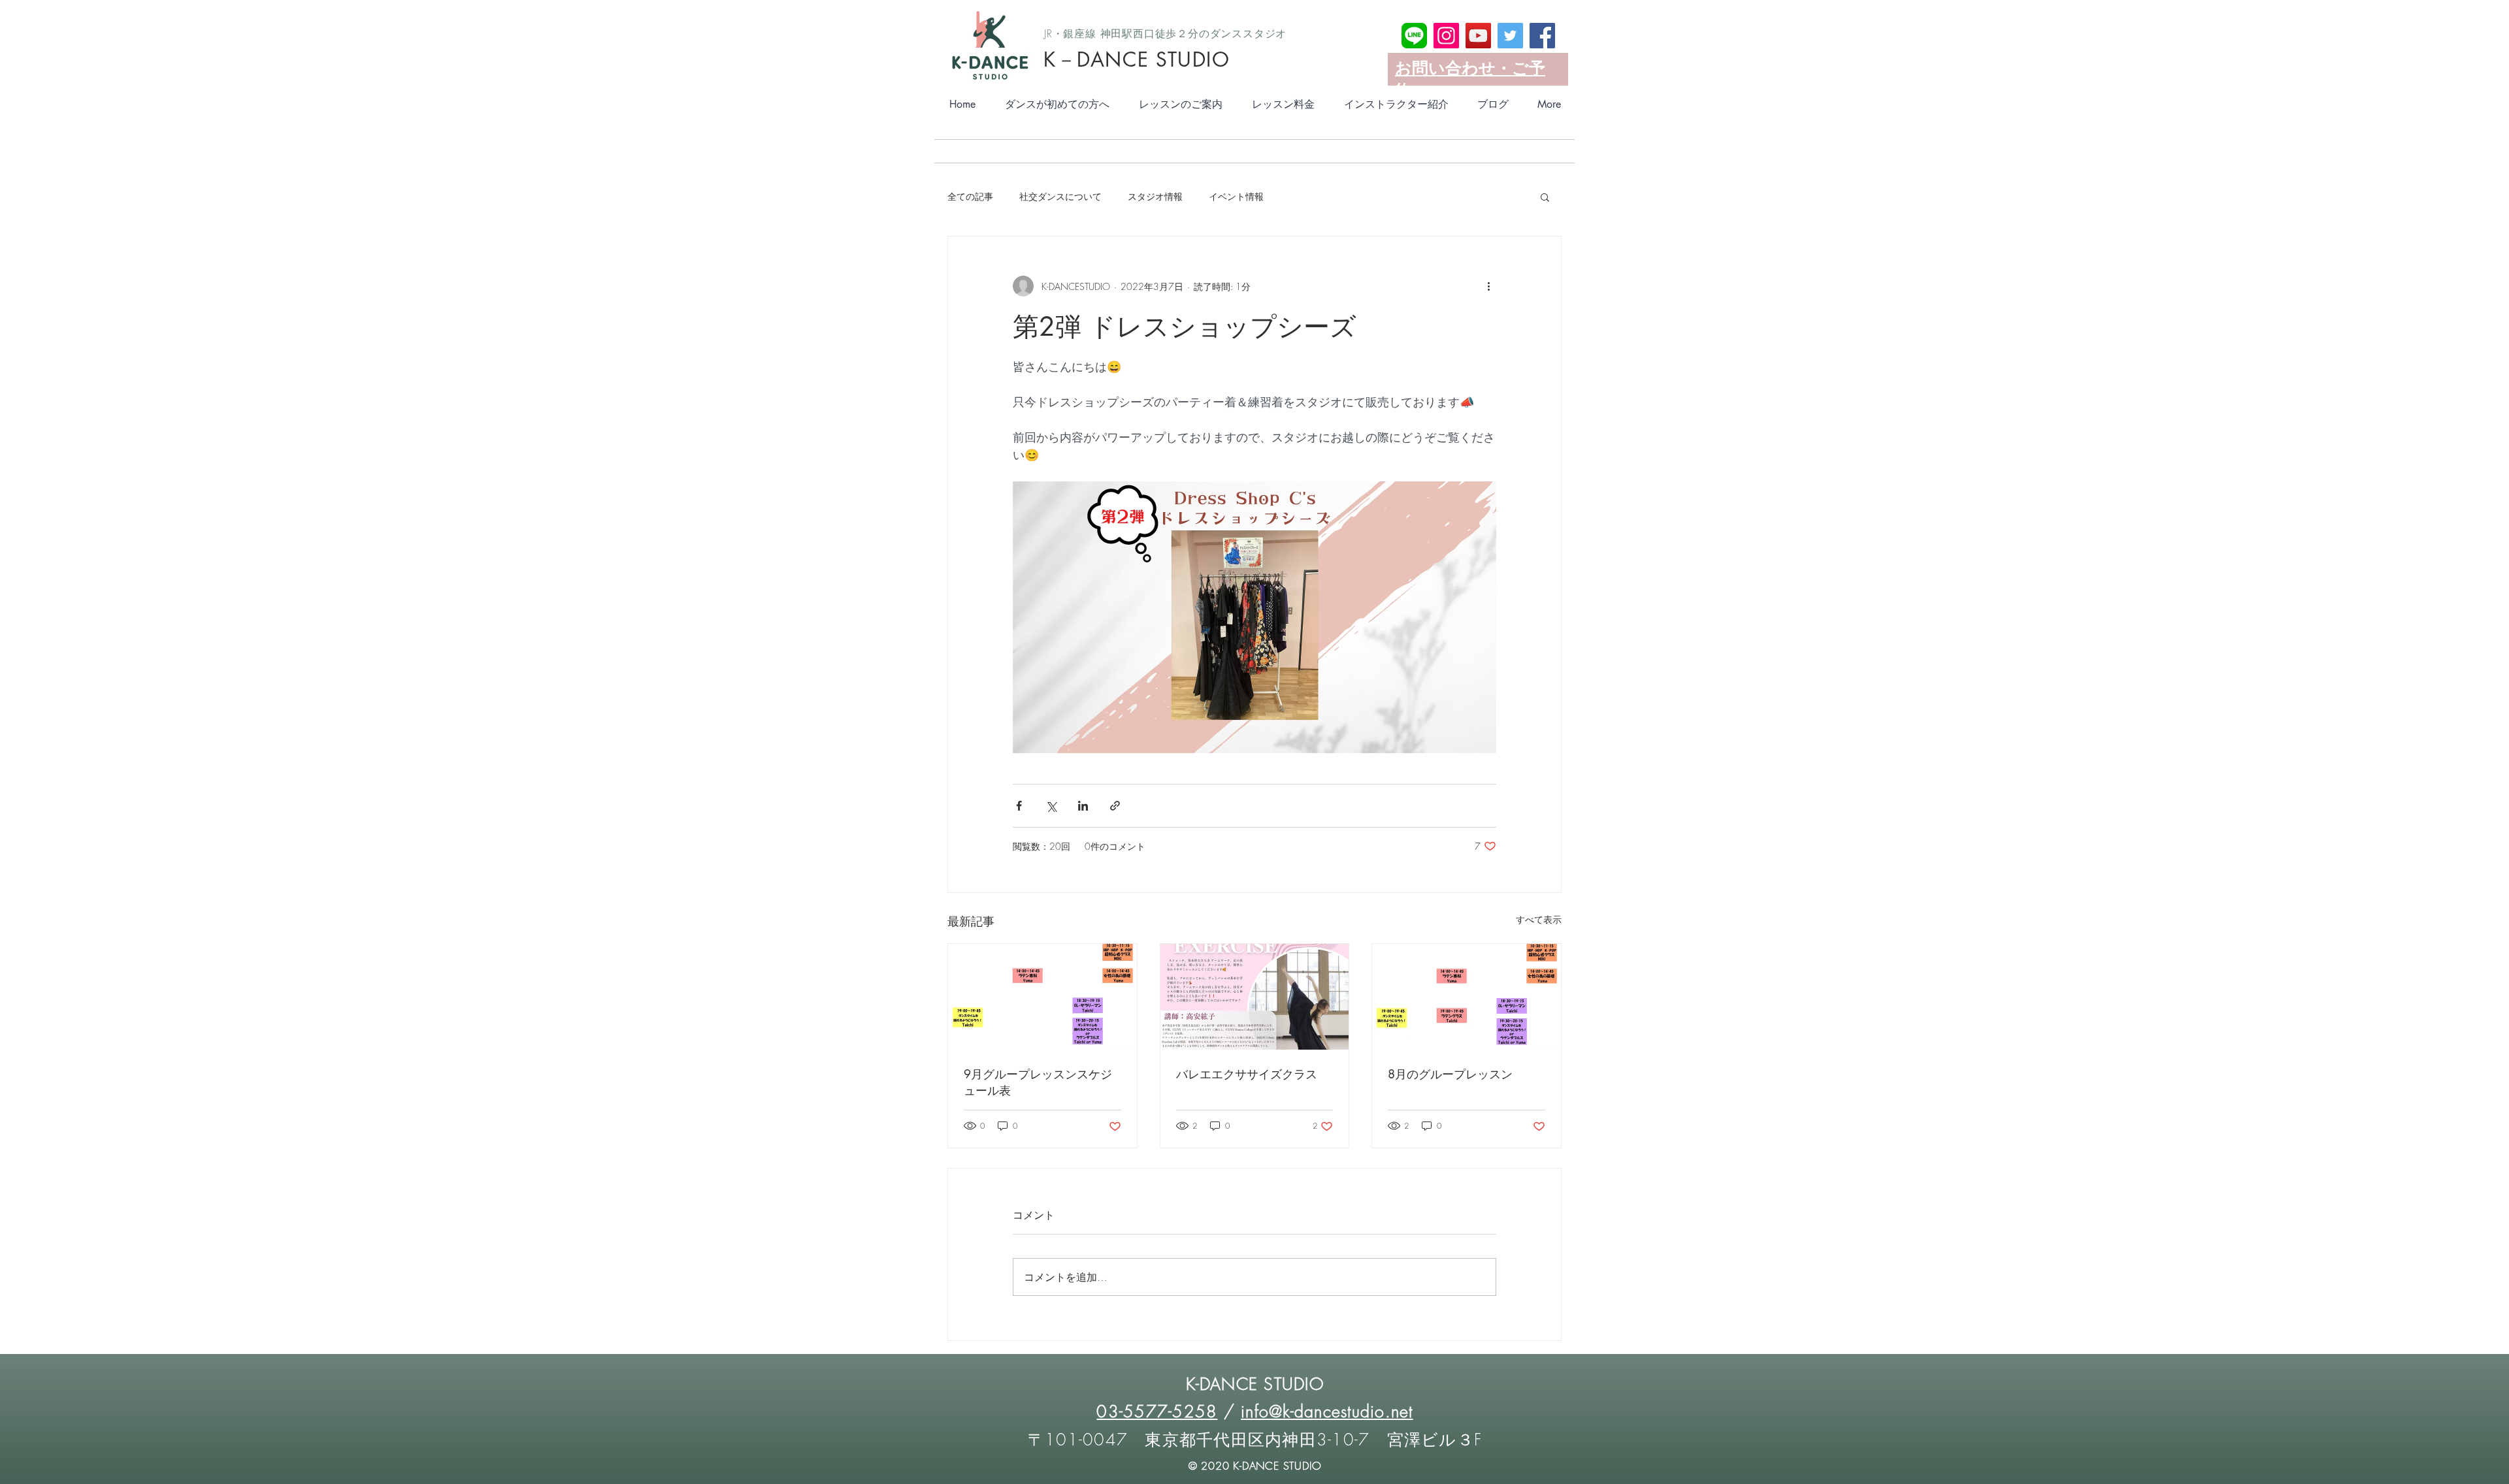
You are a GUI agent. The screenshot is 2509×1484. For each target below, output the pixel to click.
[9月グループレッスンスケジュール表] (1042, 997)
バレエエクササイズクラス (1247, 1074)
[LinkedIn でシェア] (1083, 806)
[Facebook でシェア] (1019, 806)
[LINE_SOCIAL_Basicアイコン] (1414, 36)
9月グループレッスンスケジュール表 (1038, 1082)
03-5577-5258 (1157, 1411)
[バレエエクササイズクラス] (1255, 997)
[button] (1545, 197)
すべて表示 (1539, 919)
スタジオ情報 (1155, 196)
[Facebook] (1542, 36)
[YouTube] (1478, 36)
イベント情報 (1236, 196)
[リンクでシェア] (1115, 806)
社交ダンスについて (1060, 196)
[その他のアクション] (1488, 286)
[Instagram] (1446, 36)
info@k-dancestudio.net (1327, 1411)
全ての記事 (970, 196)
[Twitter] (1510, 36)
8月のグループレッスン (1450, 1074)
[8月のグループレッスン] (1467, 997)
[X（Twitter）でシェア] (1051, 806)
